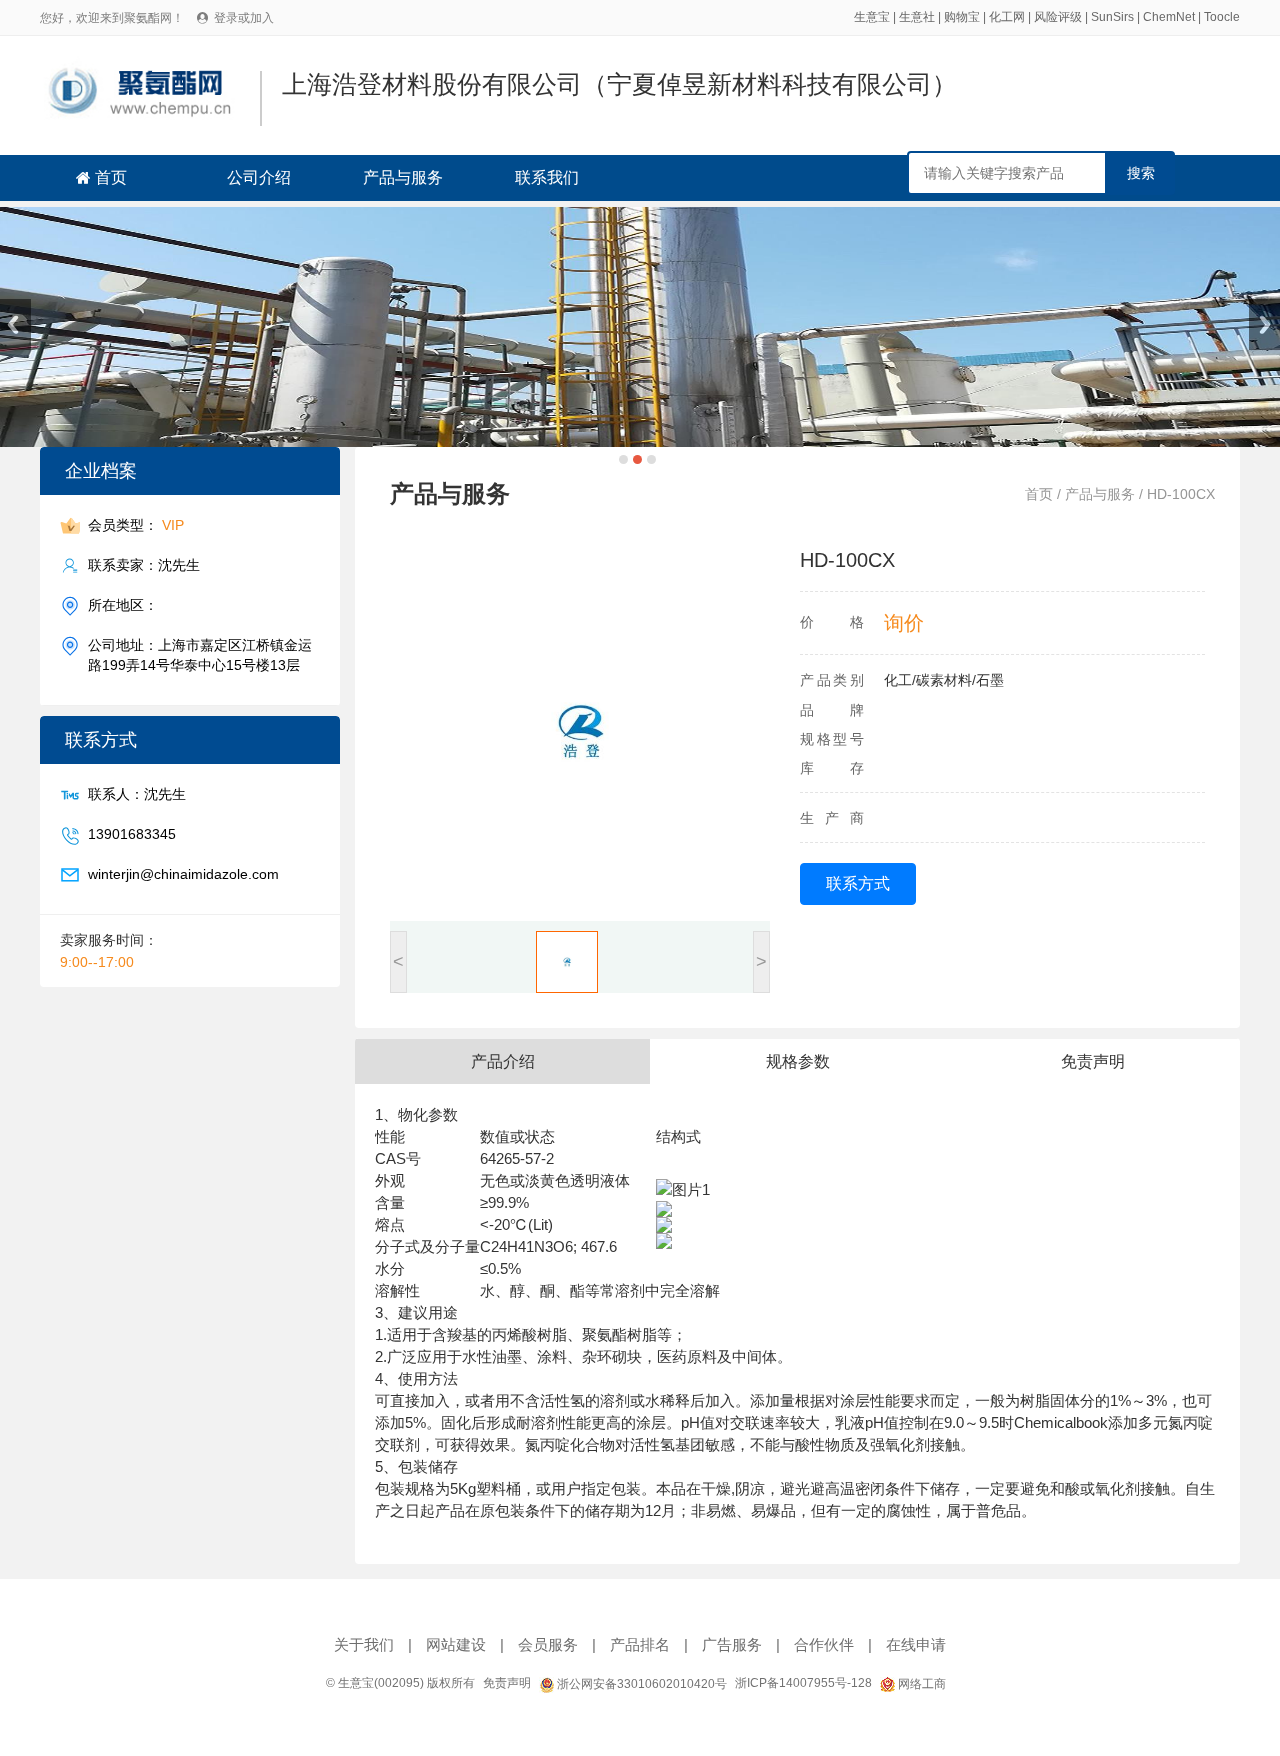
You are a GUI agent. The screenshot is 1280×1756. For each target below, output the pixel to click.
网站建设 (456, 1644)
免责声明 (507, 1683)
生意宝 (872, 17)
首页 (111, 177)
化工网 (1007, 17)
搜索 (1141, 173)
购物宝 (962, 17)
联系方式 (858, 883)
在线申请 (916, 1644)
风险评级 (1058, 17)
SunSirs (1112, 17)
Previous (15, 324)
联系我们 (547, 177)
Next (1264, 324)
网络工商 (920, 1684)
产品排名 (640, 1644)
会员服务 (548, 1644)
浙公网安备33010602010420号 (640, 1684)
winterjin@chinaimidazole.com (183, 874)
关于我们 (364, 1644)
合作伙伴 (824, 1644)
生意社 (917, 17)
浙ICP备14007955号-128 (803, 1683)
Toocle (1222, 17)
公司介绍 (259, 177)
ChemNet (1169, 17)
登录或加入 (244, 18)
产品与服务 (403, 177)
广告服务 (732, 1644)
